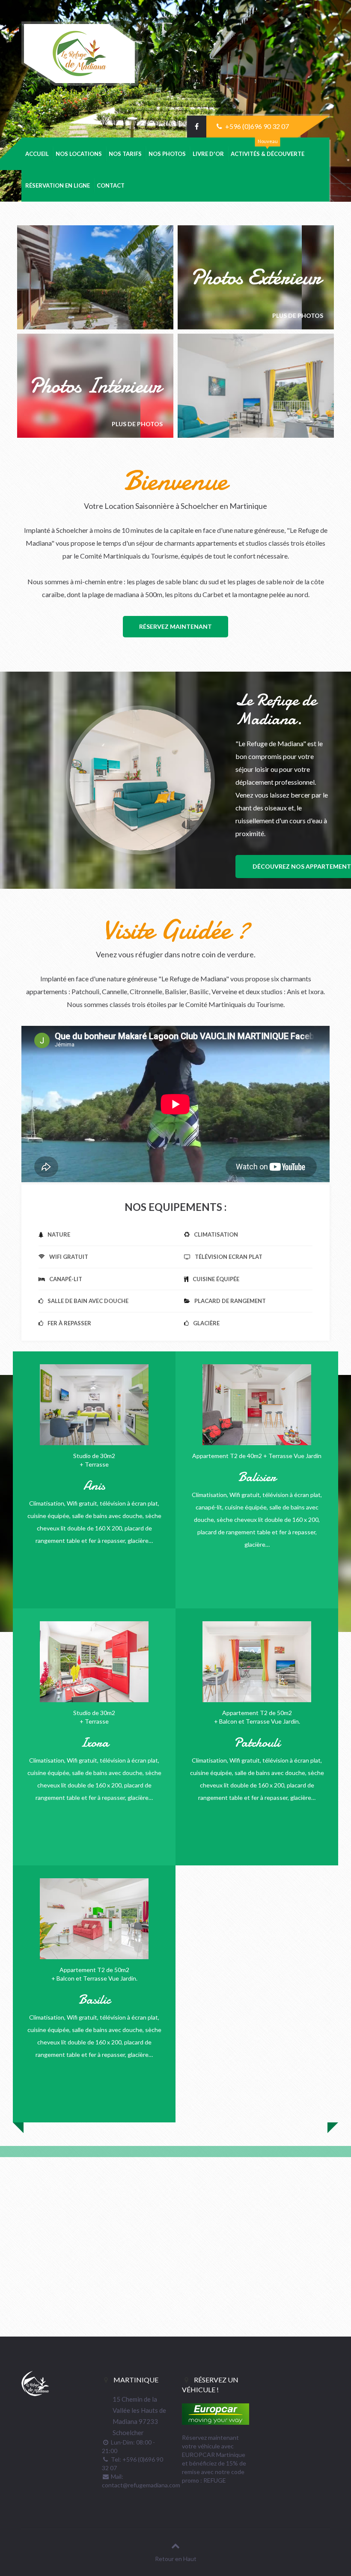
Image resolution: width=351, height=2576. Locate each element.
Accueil (37, 154)
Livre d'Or (208, 154)
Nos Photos (167, 154)
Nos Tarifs (125, 154)
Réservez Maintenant (175, 626)
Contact (111, 185)
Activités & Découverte (268, 154)
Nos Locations (79, 154)
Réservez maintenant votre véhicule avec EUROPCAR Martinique (214, 2446)
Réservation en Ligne (58, 185)
